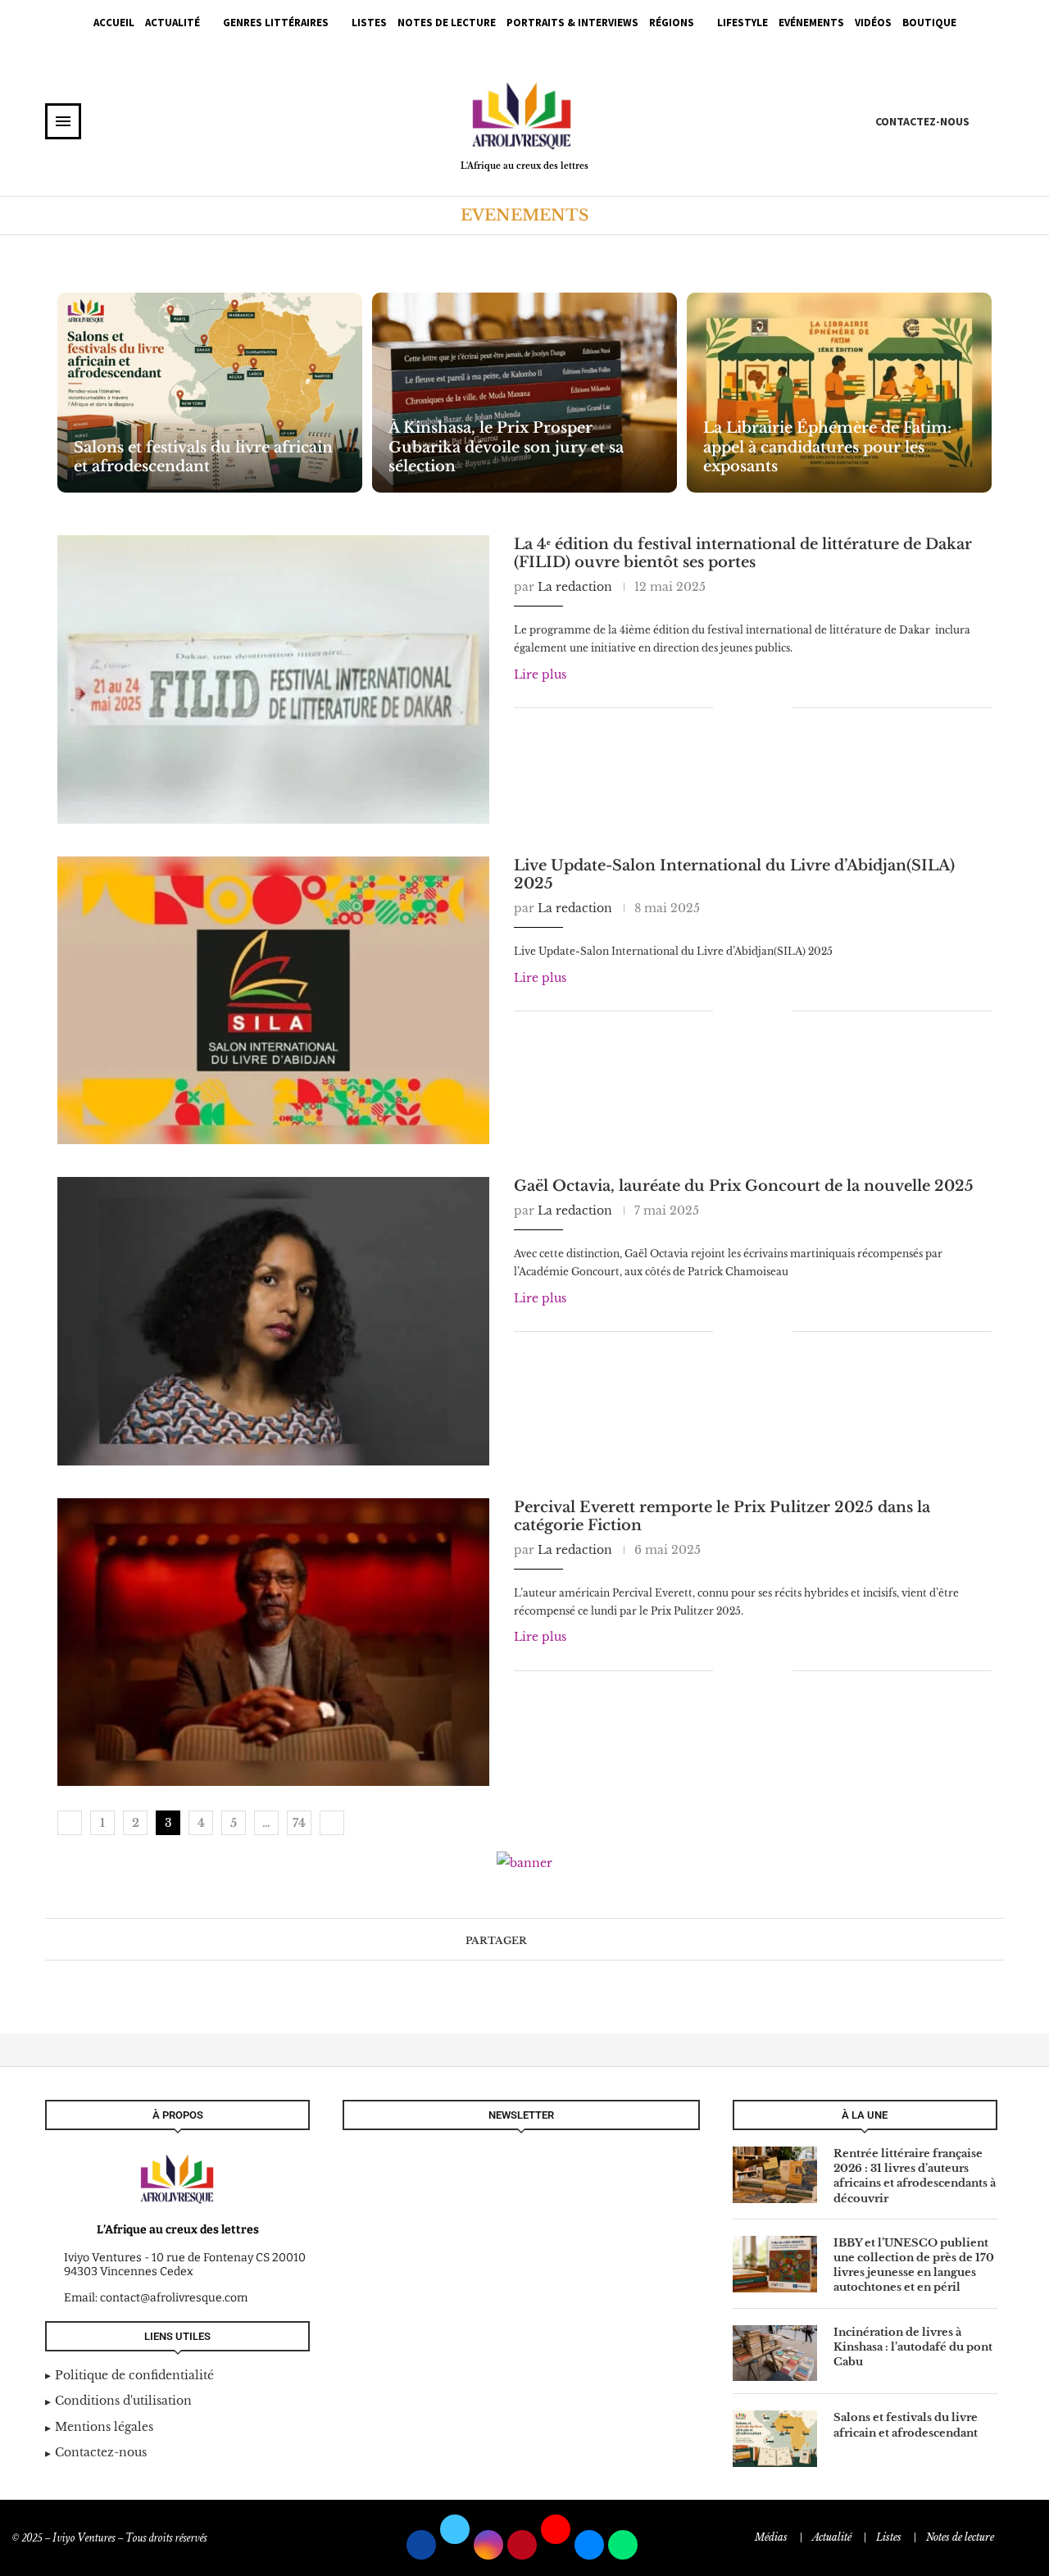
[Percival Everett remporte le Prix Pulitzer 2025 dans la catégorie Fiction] (273, 1642)
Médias (771, 2537)
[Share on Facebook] (737, 707)
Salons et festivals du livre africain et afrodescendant (203, 457)
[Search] (996, 120)
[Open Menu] (63, 121)
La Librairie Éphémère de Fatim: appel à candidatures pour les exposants (827, 447)
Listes (369, 23)
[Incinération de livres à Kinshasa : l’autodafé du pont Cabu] (775, 2353)
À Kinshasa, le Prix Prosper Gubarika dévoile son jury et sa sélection (506, 447)
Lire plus (540, 675)
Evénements (811, 23)
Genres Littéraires (276, 23)
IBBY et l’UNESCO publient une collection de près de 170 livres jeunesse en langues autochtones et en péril (914, 2265)
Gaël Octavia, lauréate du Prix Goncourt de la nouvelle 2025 (744, 1186)
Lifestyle (742, 23)
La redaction (575, 587)
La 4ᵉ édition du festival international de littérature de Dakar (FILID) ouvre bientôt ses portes (743, 553)
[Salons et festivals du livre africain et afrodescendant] (210, 393)
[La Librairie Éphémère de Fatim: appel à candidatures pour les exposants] (839, 393)
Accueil (114, 23)
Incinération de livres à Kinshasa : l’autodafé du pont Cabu (913, 2347)
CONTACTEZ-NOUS (922, 121)
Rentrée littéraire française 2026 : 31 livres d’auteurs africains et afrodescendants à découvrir (915, 2176)
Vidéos (873, 23)
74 (299, 1823)
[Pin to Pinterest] (763, 707)
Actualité (173, 23)
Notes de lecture (447, 23)
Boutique (929, 23)
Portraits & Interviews (572, 23)
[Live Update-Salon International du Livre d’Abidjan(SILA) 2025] (273, 1001)
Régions (672, 23)
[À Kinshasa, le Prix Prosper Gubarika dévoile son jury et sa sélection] (524, 393)
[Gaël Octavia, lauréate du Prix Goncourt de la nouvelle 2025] (273, 1321)
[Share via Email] (780, 707)
